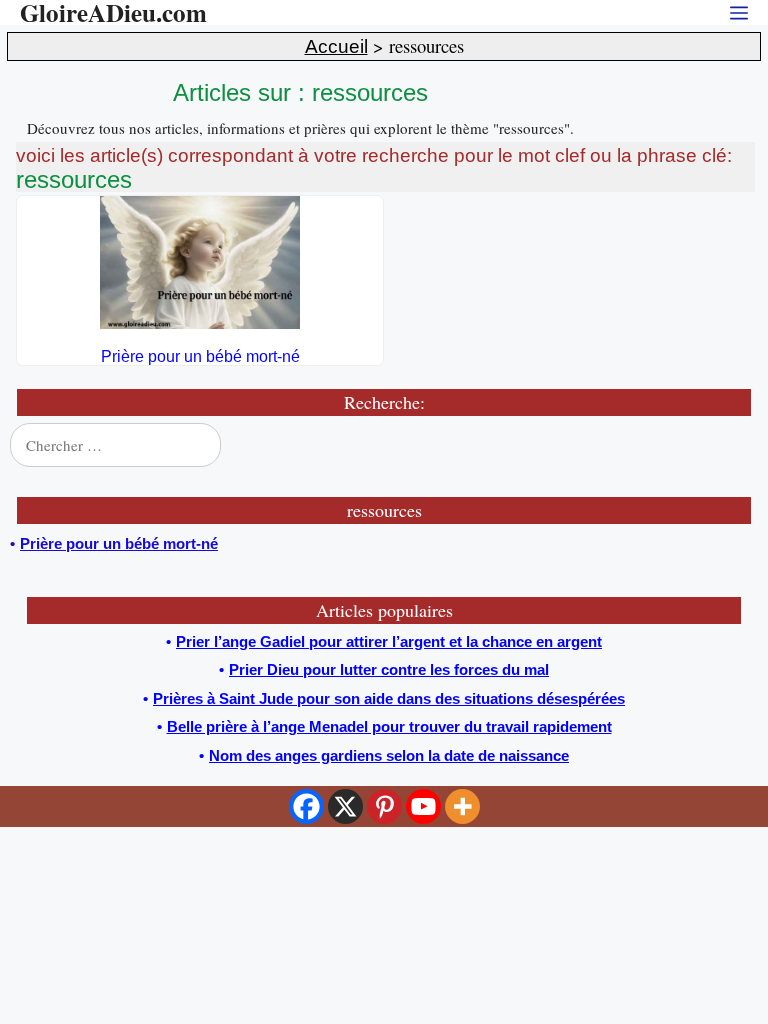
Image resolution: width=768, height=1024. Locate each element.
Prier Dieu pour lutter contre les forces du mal (389, 669)
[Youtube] (423, 806)
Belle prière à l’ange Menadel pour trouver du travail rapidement (389, 726)
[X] (345, 806)
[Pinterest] (384, 806)
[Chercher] (730, 445)
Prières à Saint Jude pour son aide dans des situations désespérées (389, 698)
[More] (462, 806)
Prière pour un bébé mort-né (200, 356)
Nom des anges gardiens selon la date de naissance (389, 755)
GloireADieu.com (113, 12)
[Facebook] (306, 806)
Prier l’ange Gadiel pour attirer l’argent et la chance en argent (389, 641)
